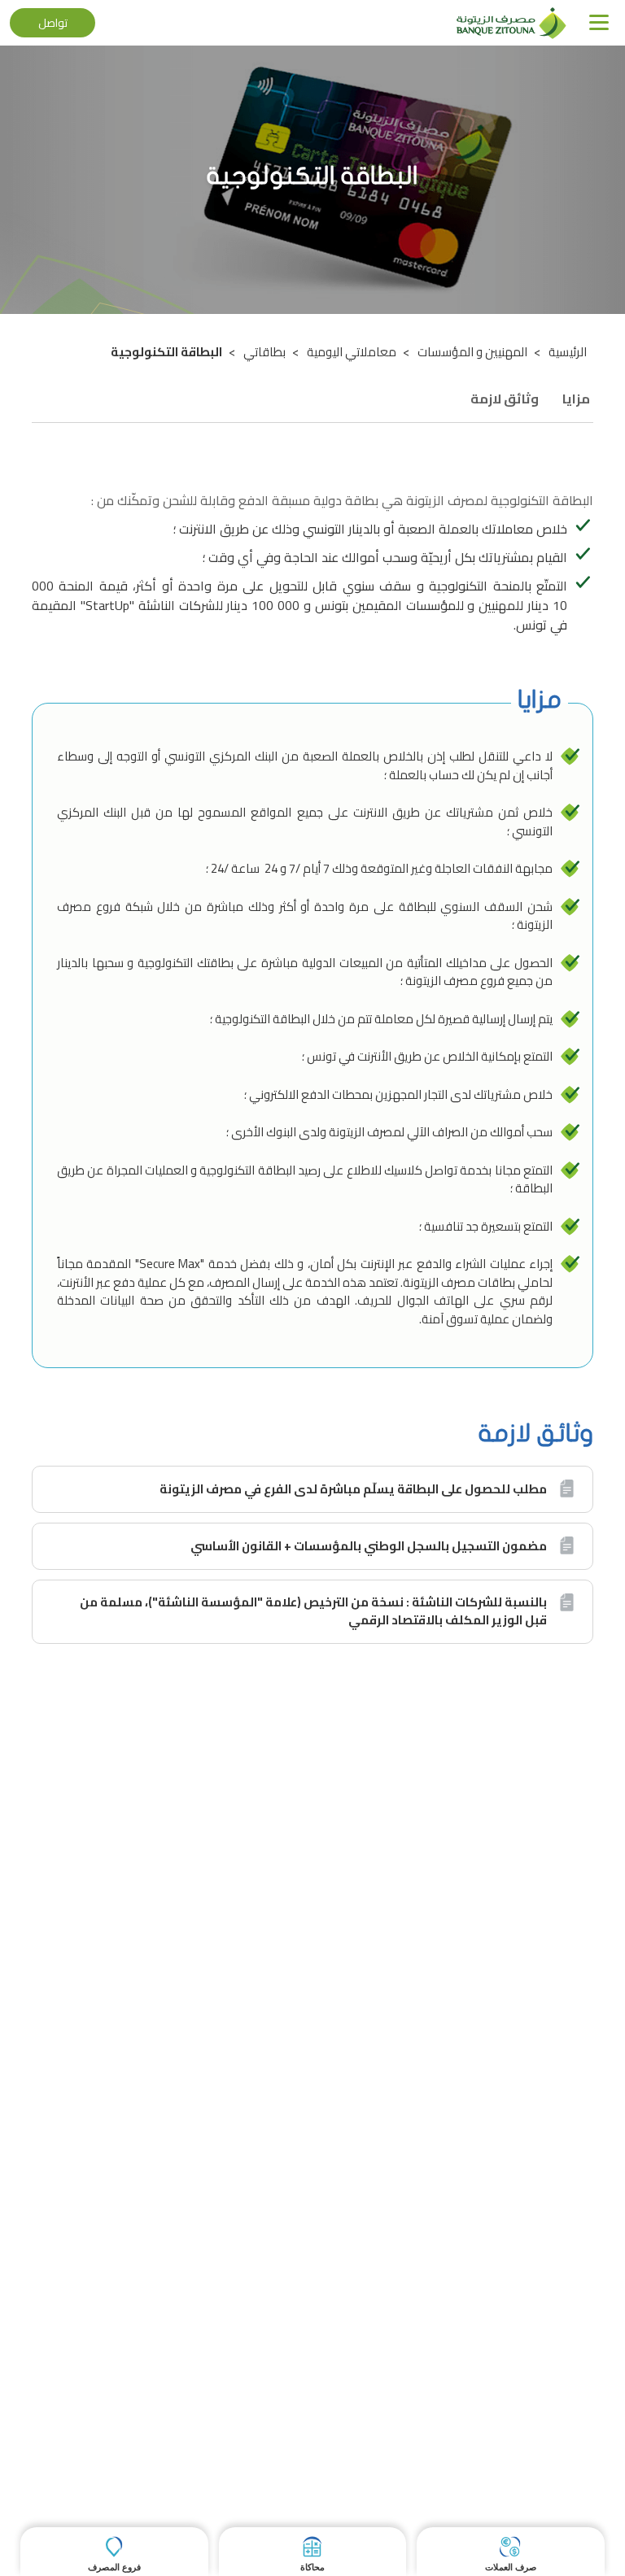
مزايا (576, 399)
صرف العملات (511, 2567)
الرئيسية (568, 352)
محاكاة (312, 2567)
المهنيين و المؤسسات (472, 352)
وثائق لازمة (505, 399)
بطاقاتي (264, 352)
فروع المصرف (114, 2567)
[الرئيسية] (511, 22)
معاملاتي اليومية (352, 352)
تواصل (53, 23)
